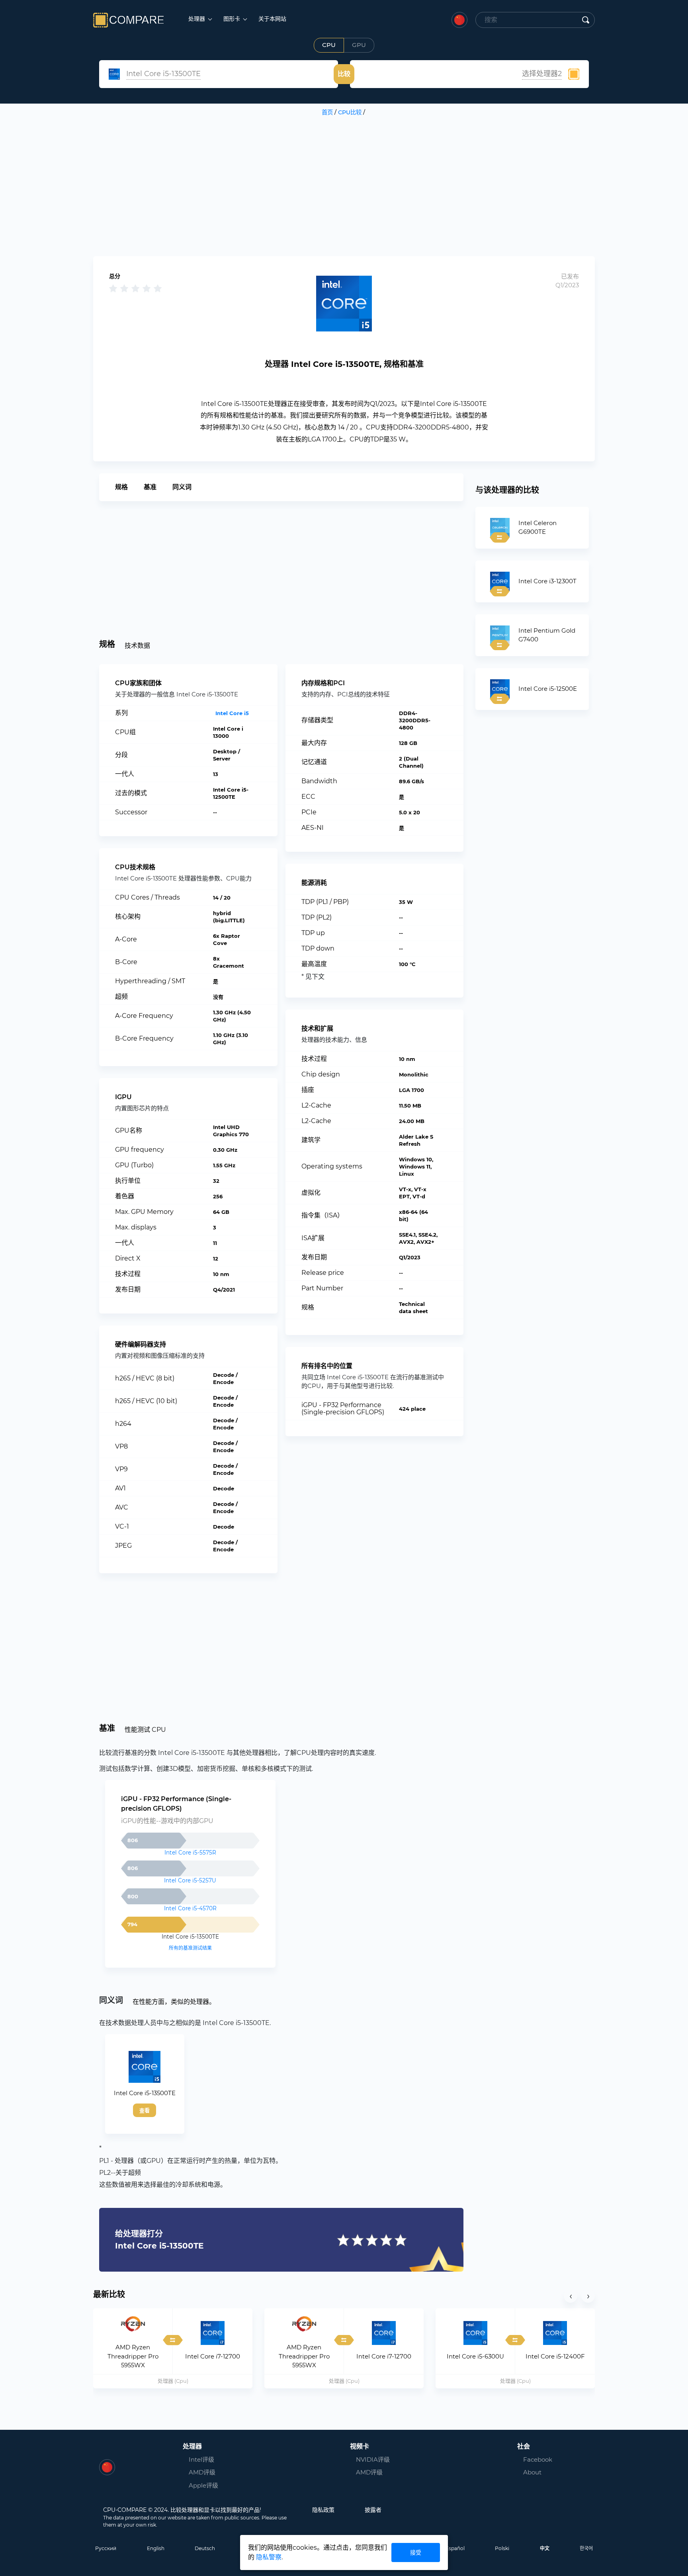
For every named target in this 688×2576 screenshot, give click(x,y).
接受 (416, 2552)
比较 (344, 74)
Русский (106, 2548)
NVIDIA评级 (373, 2459)
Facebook (535, 2459)
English (156, 2548)
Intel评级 (201, 2459)
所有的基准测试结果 (190, 1948)
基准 (150, 487)
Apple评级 (203, 2485)
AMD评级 (202, 2472)
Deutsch (205, 2548)
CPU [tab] (329, 45)
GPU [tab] (359, 45)
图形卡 (233, 19)
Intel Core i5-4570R (190, 1908)
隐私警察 (269, 2557)
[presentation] (571, 2296)
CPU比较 (350, 112)
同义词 (182, 487)
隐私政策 (323, 2510)
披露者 (373, 2510)
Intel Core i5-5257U (190, 1880)
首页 (327, 112)
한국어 (586, 2548)
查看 (145, 2110)
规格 (121, 487)
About (532, 2472)
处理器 (197, 19)
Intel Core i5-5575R (190, 1853)
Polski (502, 2548)
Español (455, 2548)
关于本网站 (272, 19)
